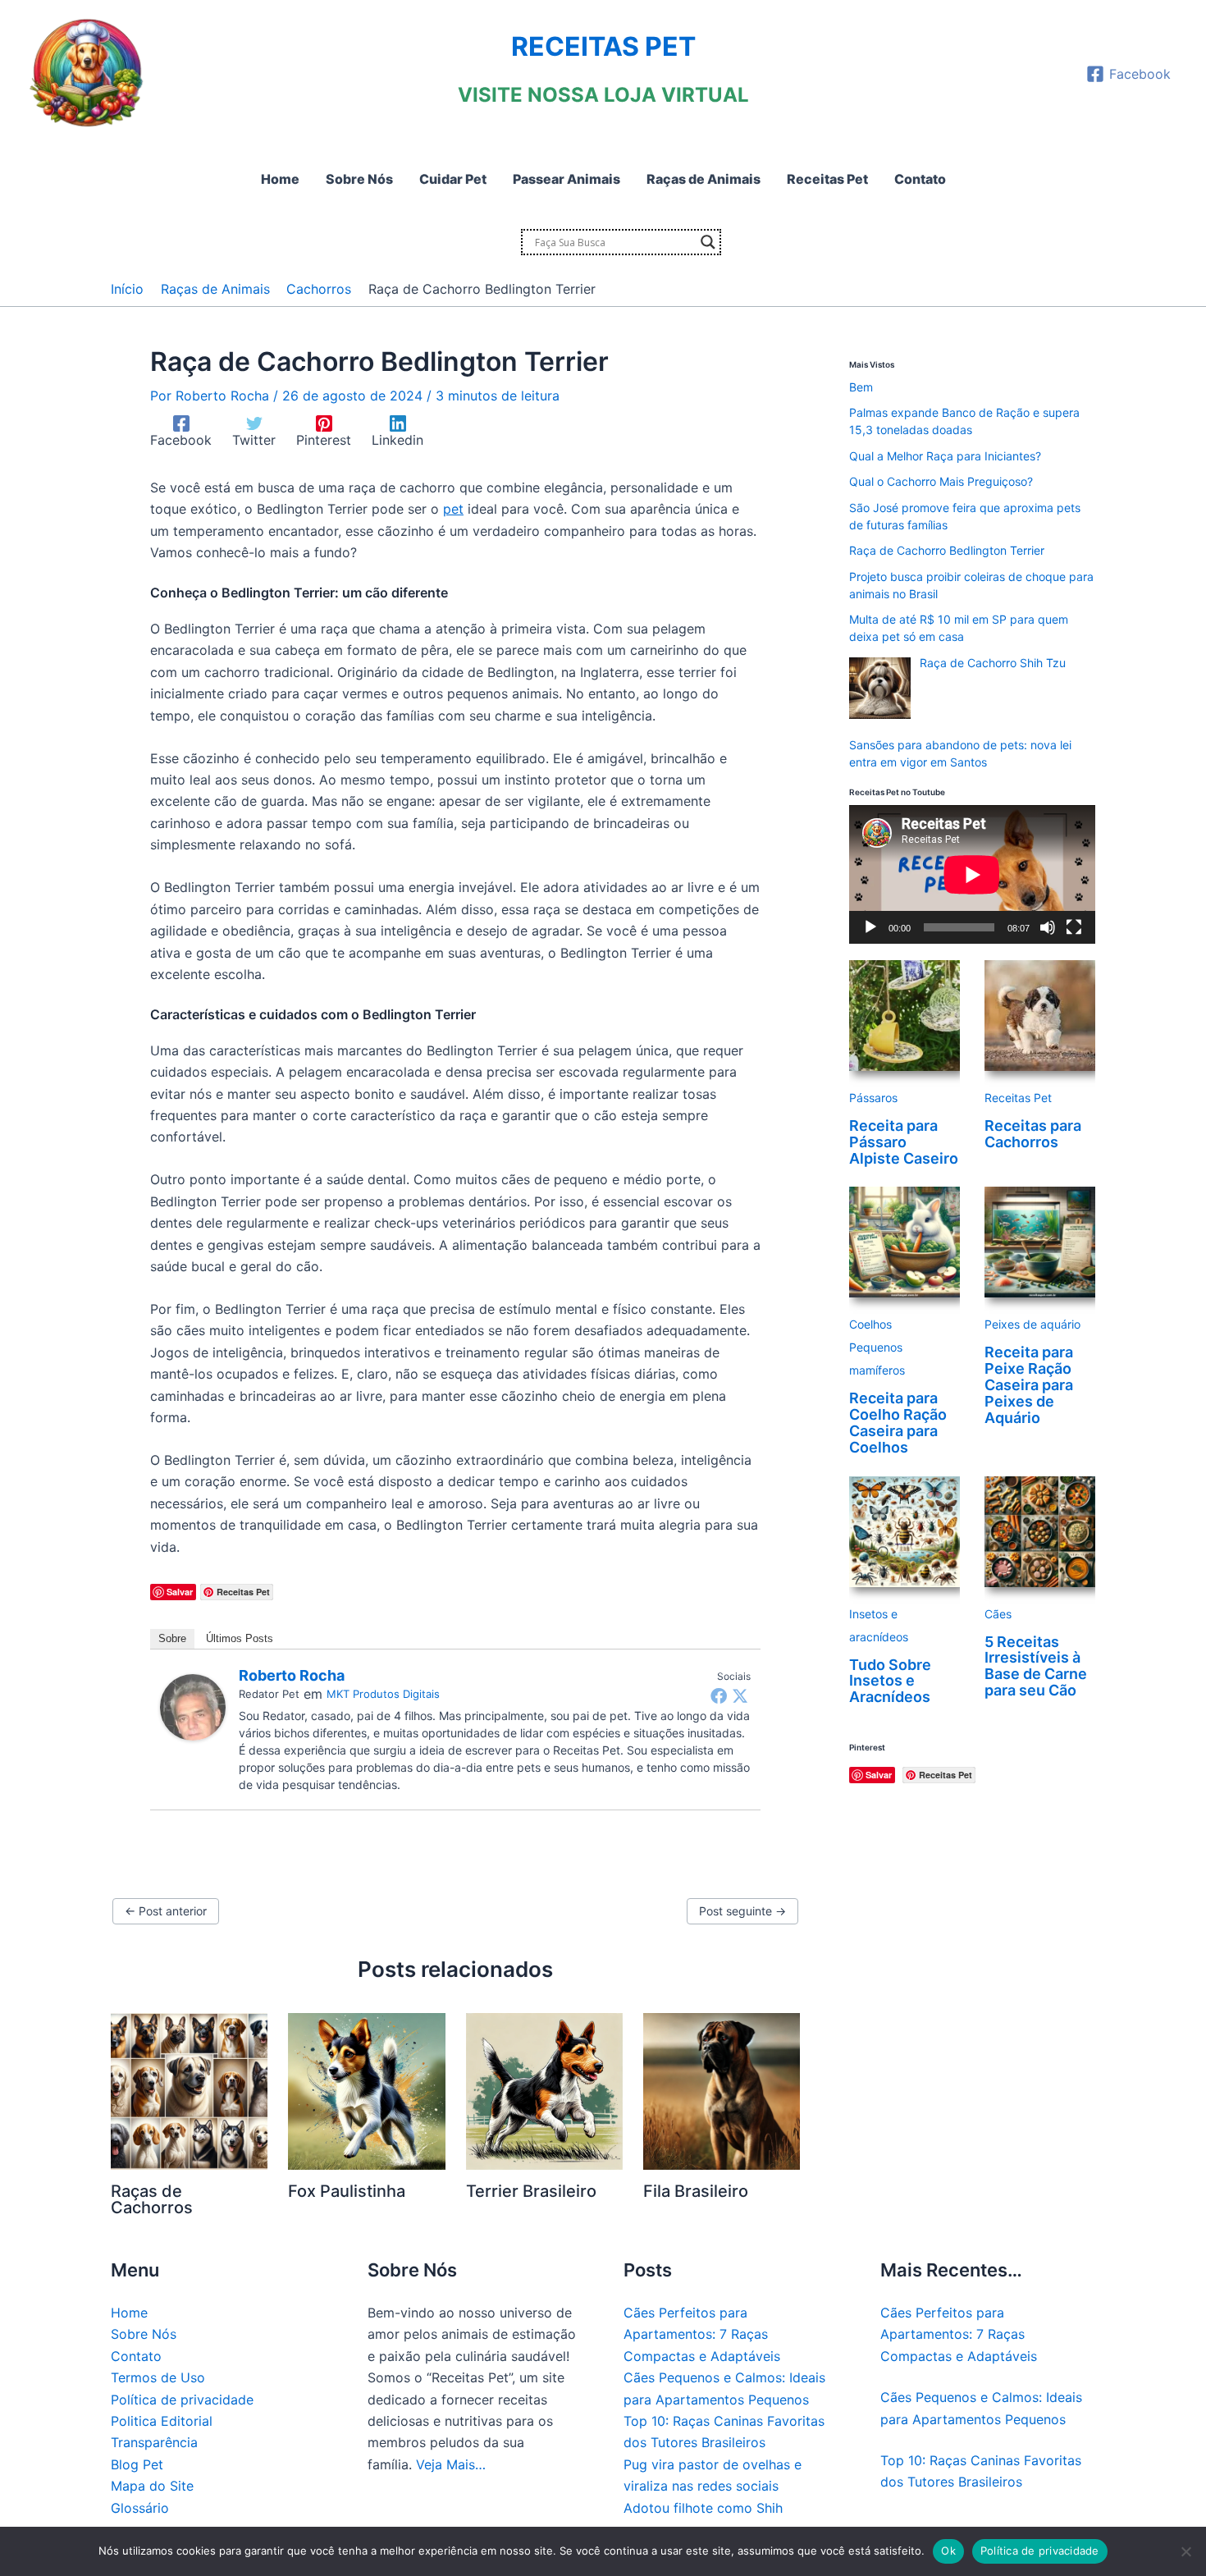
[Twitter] (740, 1695)
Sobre (172, 1638)
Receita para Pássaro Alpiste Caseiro (904, 1142)
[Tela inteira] (1074, 927)
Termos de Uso (158, 2377)
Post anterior (166, 1911)
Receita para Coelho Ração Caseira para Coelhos (898, 1422)
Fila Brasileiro (696, 2191)
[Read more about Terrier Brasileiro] (544, 2090)
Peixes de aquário (1032, 1324)
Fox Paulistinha (347, 2191)
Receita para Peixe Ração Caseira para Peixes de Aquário (1029, 1384)
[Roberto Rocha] (193, 1706)
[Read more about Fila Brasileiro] (722, 2090)
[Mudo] (1048, 927)
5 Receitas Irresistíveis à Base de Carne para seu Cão (1036, 1666)
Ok (948, 2551)
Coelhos (870, 1324)
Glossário (140, 2508)
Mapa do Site (152, 2486)
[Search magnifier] (708, 242)
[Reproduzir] (870, 927)
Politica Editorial (162, 2421)
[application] (972, 874)
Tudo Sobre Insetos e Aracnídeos (890, 1681)
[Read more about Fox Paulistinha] (366, 2090)
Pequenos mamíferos (877, 1359)
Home (129, 2313)
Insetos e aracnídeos (879, 1625)
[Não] (1185, 2551)
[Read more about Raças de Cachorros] (189, 2090)
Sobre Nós (144, 2334)
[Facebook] (719, 1695)
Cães (998, 1614)
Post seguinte (742, 1911)
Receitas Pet (1018, 1098)
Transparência (154, 2442)
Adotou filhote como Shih (703, 2508)
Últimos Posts (240, 1638)
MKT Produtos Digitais (383, 1694)
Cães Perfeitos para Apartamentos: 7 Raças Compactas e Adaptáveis (702, 2334)
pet (453, 509)
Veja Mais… (451, 2464)
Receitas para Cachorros (1033, 1134)
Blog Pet (137, 2464)
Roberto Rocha (292, 1675)
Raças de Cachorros (152, 2199)
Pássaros (873, 1098)
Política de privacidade (182, 2400)
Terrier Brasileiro (531, 2191)
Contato (136, 2356)
